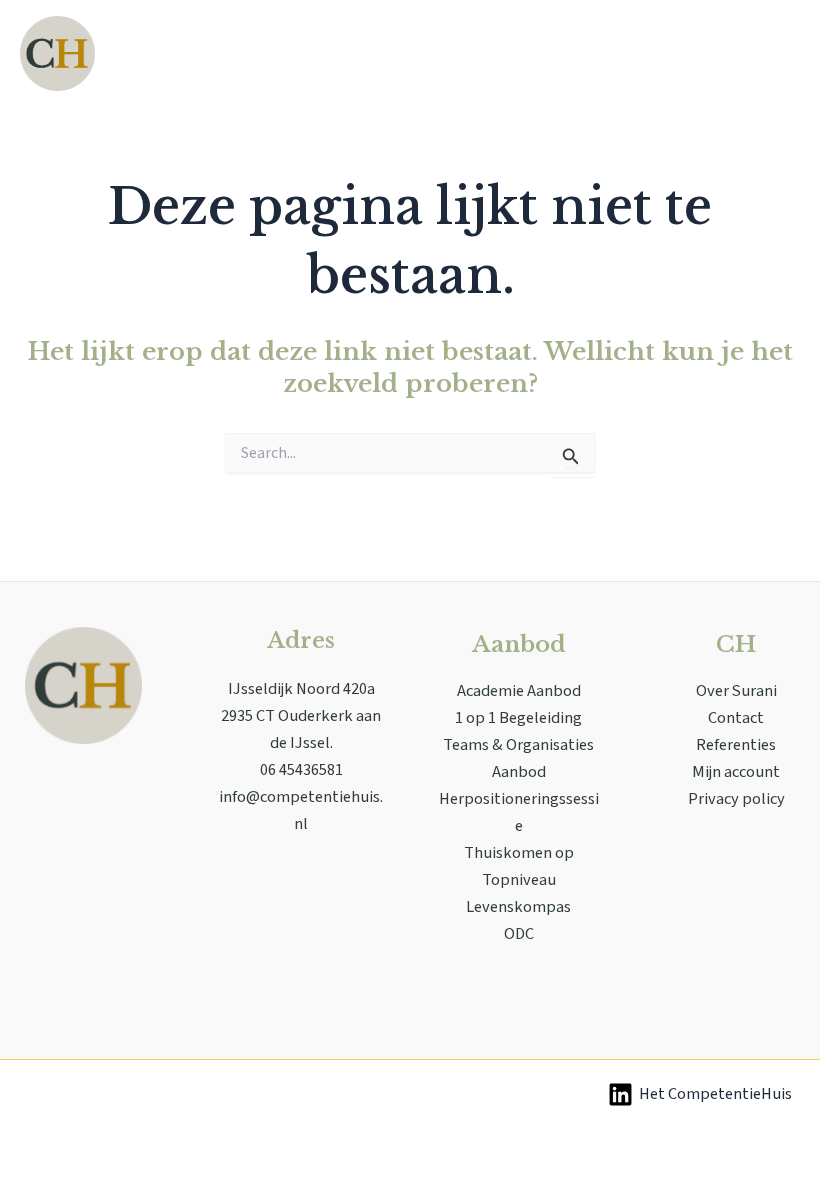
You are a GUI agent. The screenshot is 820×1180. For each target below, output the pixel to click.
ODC (519, 934)
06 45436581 (301, 770)
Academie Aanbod (519, 691)
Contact (736, 718)
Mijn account (736, 772)
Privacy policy (736, 799)
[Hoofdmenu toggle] (778, 53)
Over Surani (736, 691)
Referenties (736, 745)
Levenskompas (518, 907)
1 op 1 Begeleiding (518, 718)
